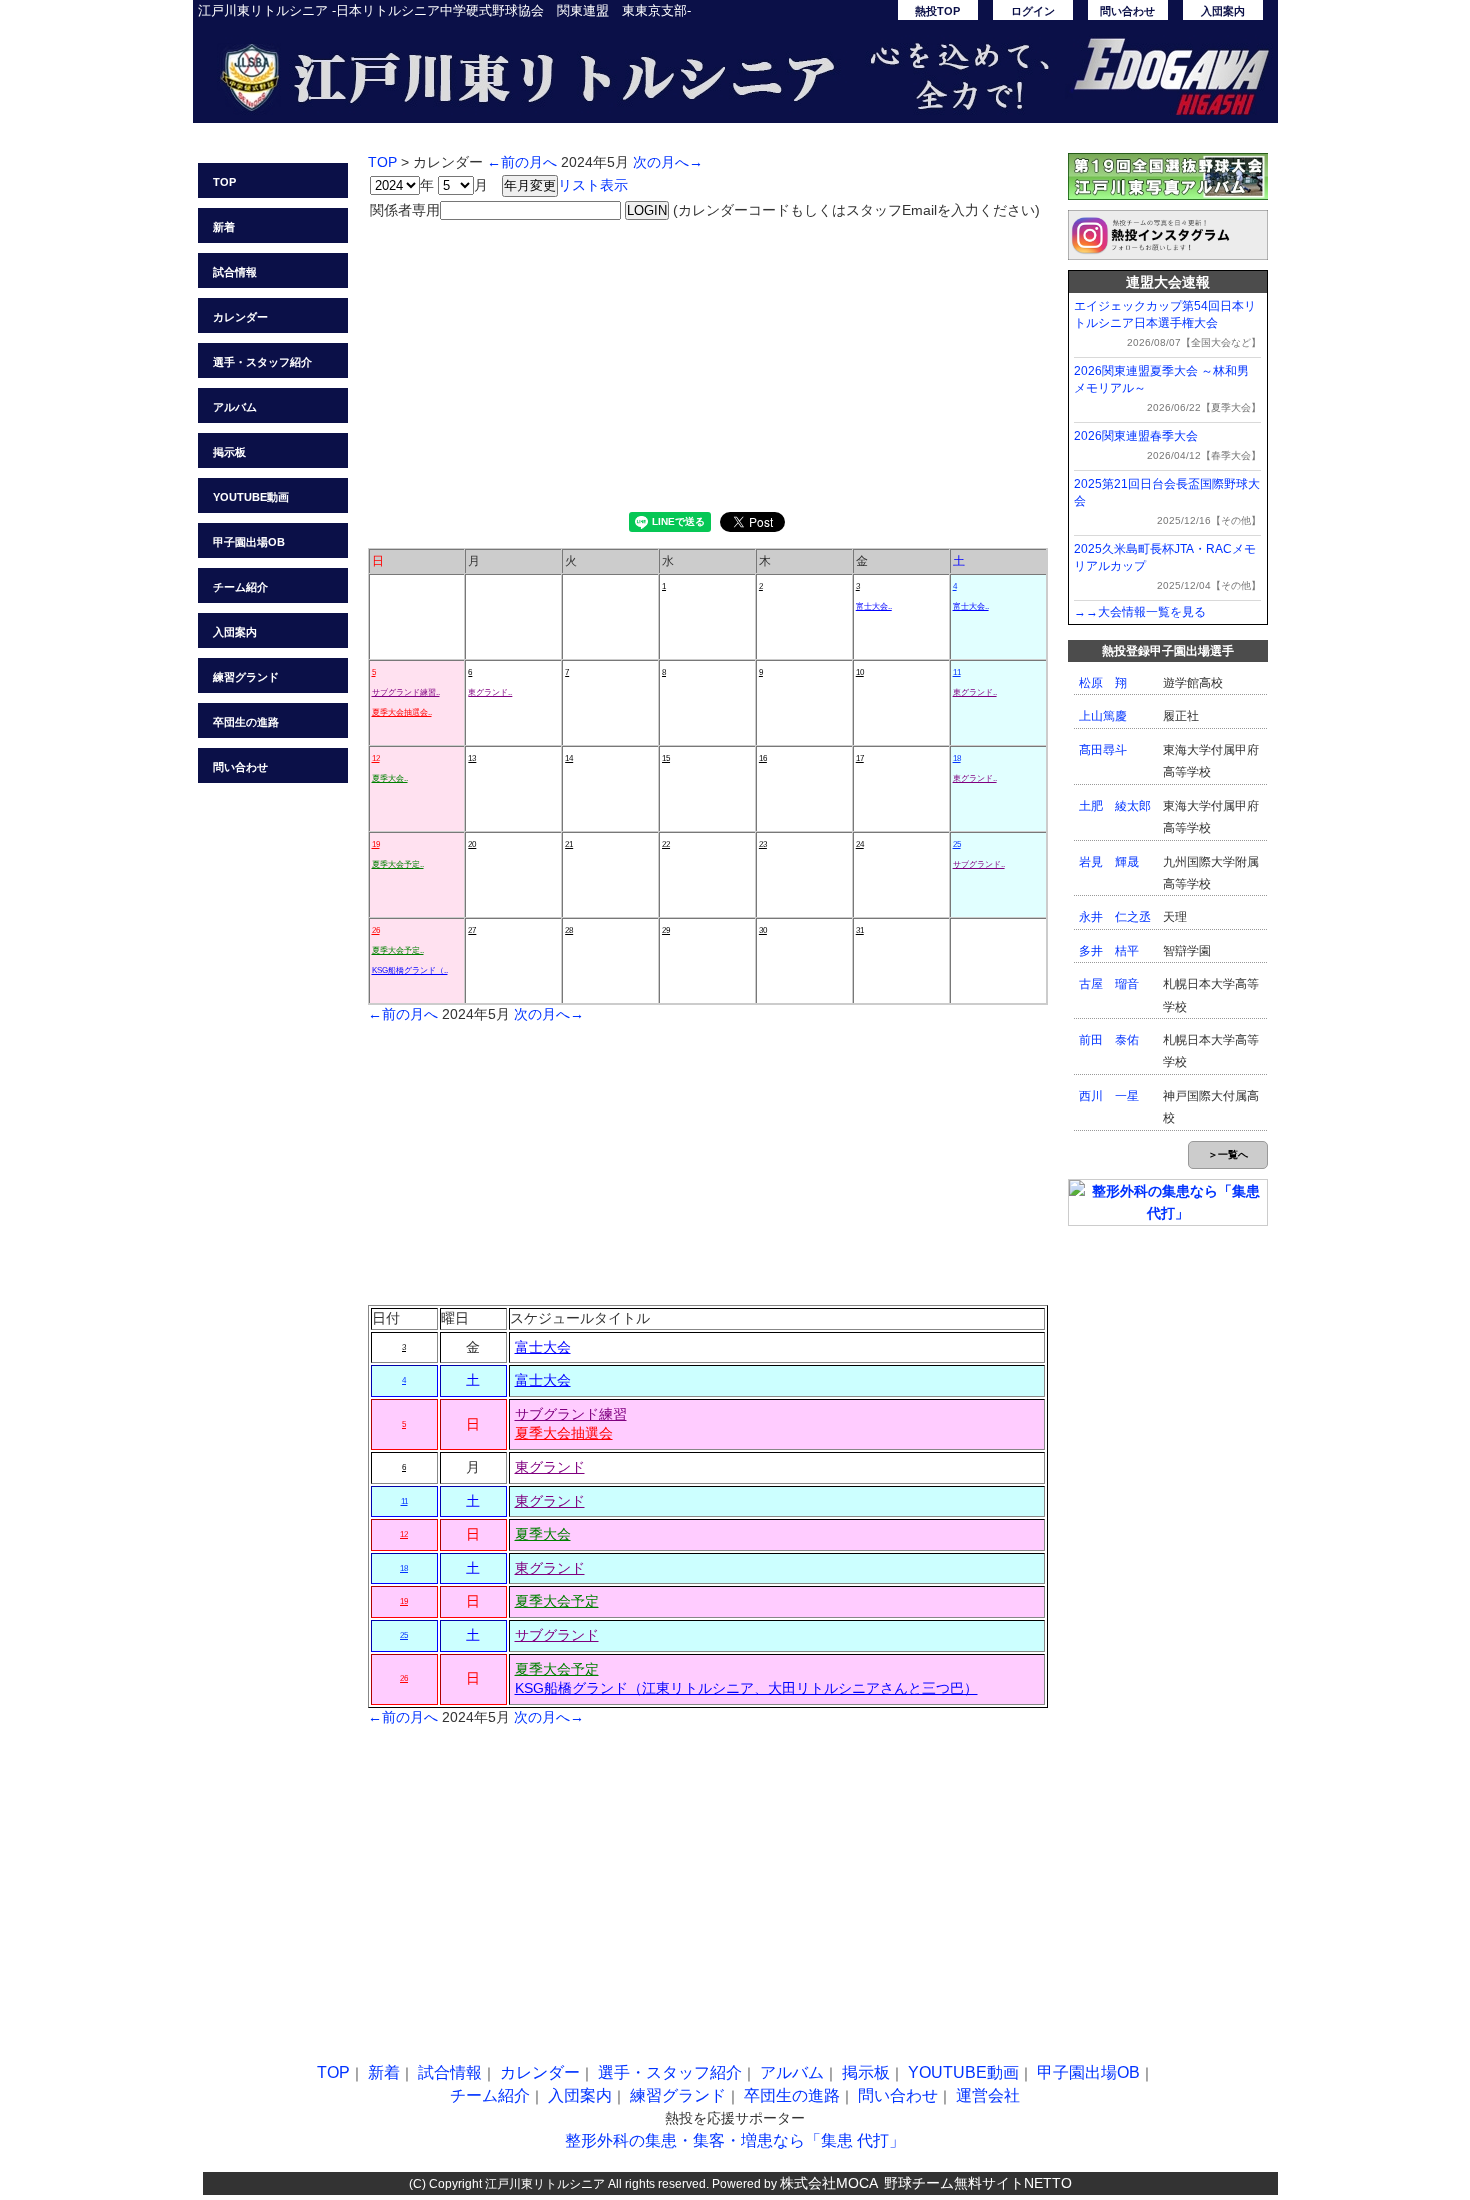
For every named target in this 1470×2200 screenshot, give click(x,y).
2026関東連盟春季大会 (1136, 436)
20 (472, 844)
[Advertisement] (708, 362)
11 (957, 672)
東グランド (550, 1467)
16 (763, 758)
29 (666, 930)
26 (376, 930)
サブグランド (557, 1635)
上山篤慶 (1103, 716)
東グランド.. (490, 692)
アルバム (235, 407)
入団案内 (1223, 11)
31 (860, 930)
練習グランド (246, 677)
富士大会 (543, 1347)
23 (763, 844)
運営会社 (988, 2095)
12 (376, 758)
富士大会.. (874, 606)
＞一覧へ (1228, 1154)
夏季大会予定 (557, 1601)
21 (569, 844)
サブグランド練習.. (406, 692)
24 (860, 844)
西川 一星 (1109, 1096)
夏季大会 (543, 1534)
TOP (224, 182)
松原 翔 (1103, 683)
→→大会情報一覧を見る (1140, 612)
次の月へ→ (668, 162)
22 (666, 844)
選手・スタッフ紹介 (262, 362)
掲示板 (229, 452)
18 (957, 758)
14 (569, 758)
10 (860, 672)
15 (666, 758)
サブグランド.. (979, 864)
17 (860, 758)
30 (763, 930)
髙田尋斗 (1103, 750)
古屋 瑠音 (1109, 984)
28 (569, 930)
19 (376, 844)
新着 (224, 227)
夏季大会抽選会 (564, 1433)
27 (472, 930)
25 (957, 844)
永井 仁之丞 (1115, 917)
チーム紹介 (240, 587)
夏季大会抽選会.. (402, 712)
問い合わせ (1127, 11)
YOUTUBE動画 (251, 497)
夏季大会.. (390, 778)
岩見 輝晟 (1109, 862)
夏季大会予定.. (398, 864)
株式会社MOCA (829, 2183)
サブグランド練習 (571, 1414)
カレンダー (240, 317)
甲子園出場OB (249, 542)
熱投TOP (937, 11)
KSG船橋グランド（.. (410, 970)
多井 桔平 (1109, 951)
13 (472, 758)
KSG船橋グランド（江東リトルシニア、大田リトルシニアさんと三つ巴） (746, 1688)
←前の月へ (522, 162)
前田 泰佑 (1109, 1040)
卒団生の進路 (246, 722)
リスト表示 (593, 185)
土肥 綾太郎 (1115, 806)
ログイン (1033, 11)
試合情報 (235, 272)
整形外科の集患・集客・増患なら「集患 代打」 (735, 2140)
